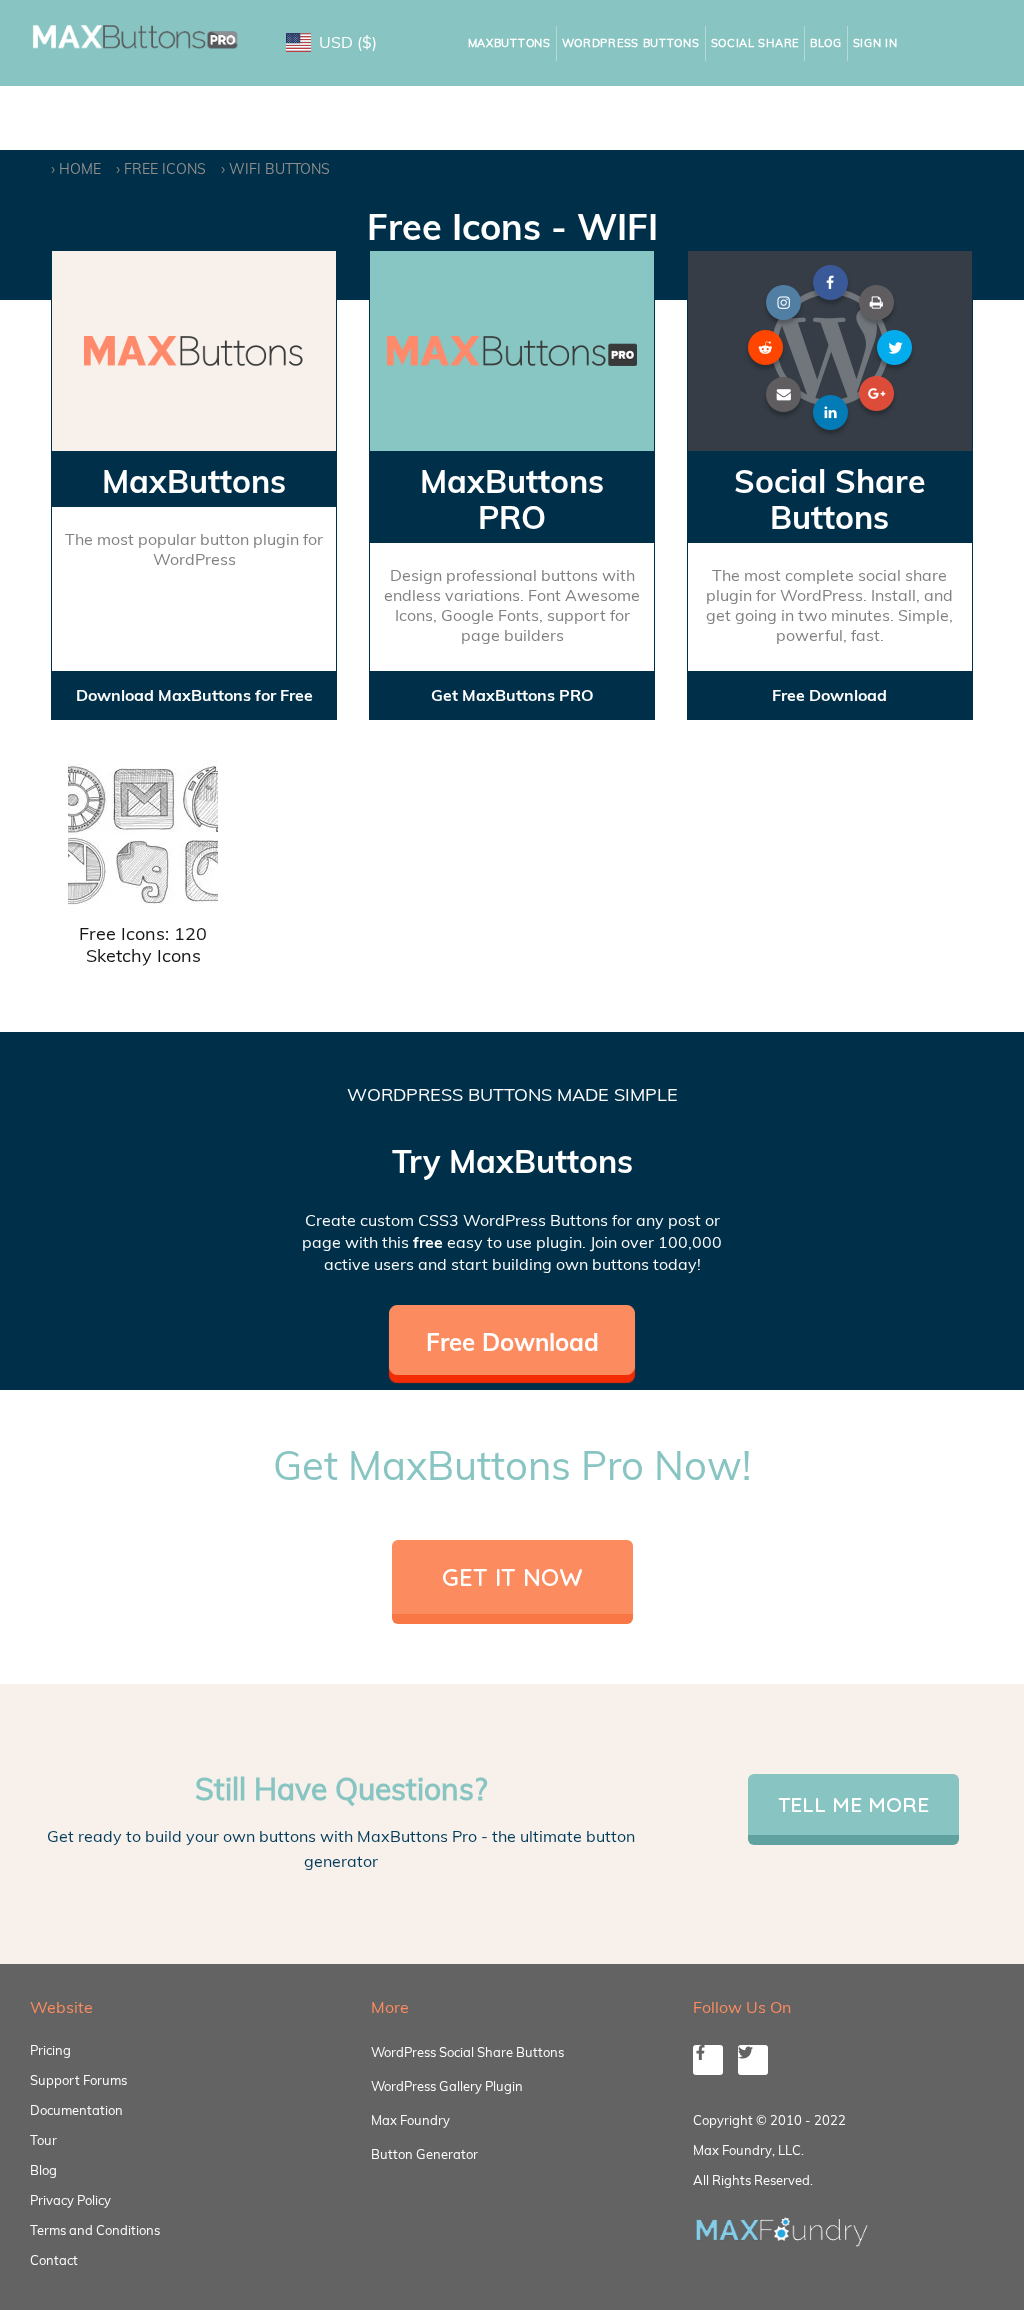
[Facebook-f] (708, 2060)
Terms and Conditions (95, 2230)
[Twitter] (753, 2060)
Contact (54, 2260)
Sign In (875, 43)
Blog (826, 43)
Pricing (50, 2050)
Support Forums (78, 2080)
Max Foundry (410, 2120)
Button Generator (424, 2154)
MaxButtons (509, 43)
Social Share (755, 43)
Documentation (76, 2110)
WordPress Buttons (631, 43)
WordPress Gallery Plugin (447, 2086)
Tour (43, 2140)
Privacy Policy (70, 2200)
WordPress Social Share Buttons (467, 2052)
